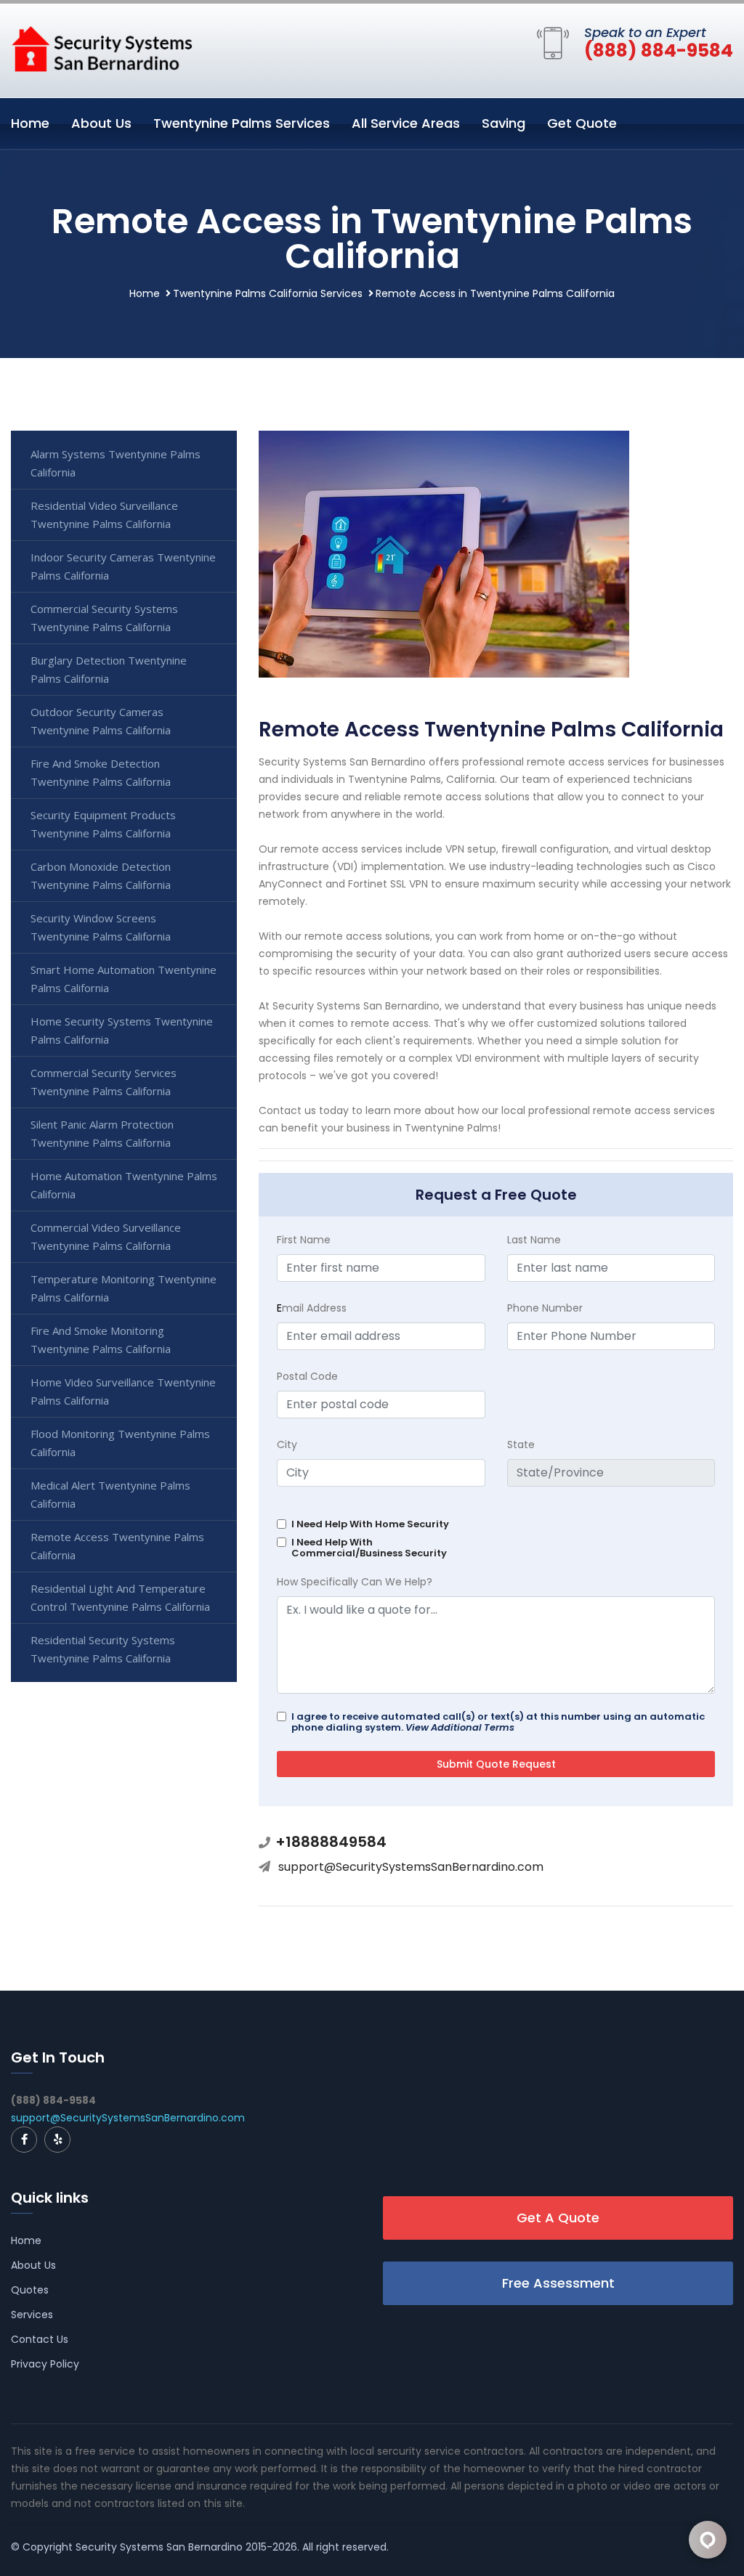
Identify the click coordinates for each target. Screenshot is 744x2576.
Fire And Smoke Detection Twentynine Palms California (101, 772)
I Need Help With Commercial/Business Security (369, 1548)
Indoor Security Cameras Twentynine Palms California (123, 566)
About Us (101, 123)
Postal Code (307, 1376)
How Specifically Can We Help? (355, 1582)
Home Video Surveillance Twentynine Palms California (123, 1391)
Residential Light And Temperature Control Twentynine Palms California (120, 1597)
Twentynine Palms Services (242, 123)
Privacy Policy (45, 2364)
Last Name (534, 1240)
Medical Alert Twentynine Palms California (110, 1494)
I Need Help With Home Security (370, 1524)
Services (32, 2315)
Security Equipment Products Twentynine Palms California (103, 824)
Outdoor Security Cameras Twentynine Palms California (101, 721)
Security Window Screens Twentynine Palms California (101, 927)
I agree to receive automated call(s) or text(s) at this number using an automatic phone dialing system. (498, 1722)
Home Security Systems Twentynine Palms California (122, 1030)
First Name (304, 1240)
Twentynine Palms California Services (268, 293)
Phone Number (545, 1308)
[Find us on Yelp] (57, 2140)
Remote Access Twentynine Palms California (117, 1546)
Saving (504, 123)
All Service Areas (406, 123)
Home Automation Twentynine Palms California (124, 1185)
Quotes (30, 2290)
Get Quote (582, 123)
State (521, 1445)
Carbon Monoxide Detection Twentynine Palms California (101, 875)
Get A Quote (558, 2218)
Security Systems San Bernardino (159, 2547)
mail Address (312, 1308)
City (287, 1445)
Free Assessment (558, 2283)
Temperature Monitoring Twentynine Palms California (124, 1288)
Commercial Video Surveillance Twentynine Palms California (106, 1236)
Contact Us (40, 2339)
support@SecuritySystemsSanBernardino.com (411, 1867)
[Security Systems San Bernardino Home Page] (102, 48)
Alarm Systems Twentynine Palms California (116, 463)
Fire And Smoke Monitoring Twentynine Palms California (101, 1340)
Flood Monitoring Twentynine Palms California (120, 1443)
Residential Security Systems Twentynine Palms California (103, 1649)
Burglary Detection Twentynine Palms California (109, 669)
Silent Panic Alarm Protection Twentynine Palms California (102, 1133)
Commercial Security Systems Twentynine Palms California (104, 618)
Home (30, 123)
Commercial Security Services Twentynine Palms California (104, 1082)
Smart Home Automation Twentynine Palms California (124, 979)
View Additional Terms (460, 1727)
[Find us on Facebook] (24, 2140)
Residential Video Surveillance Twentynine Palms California (104, 515)
